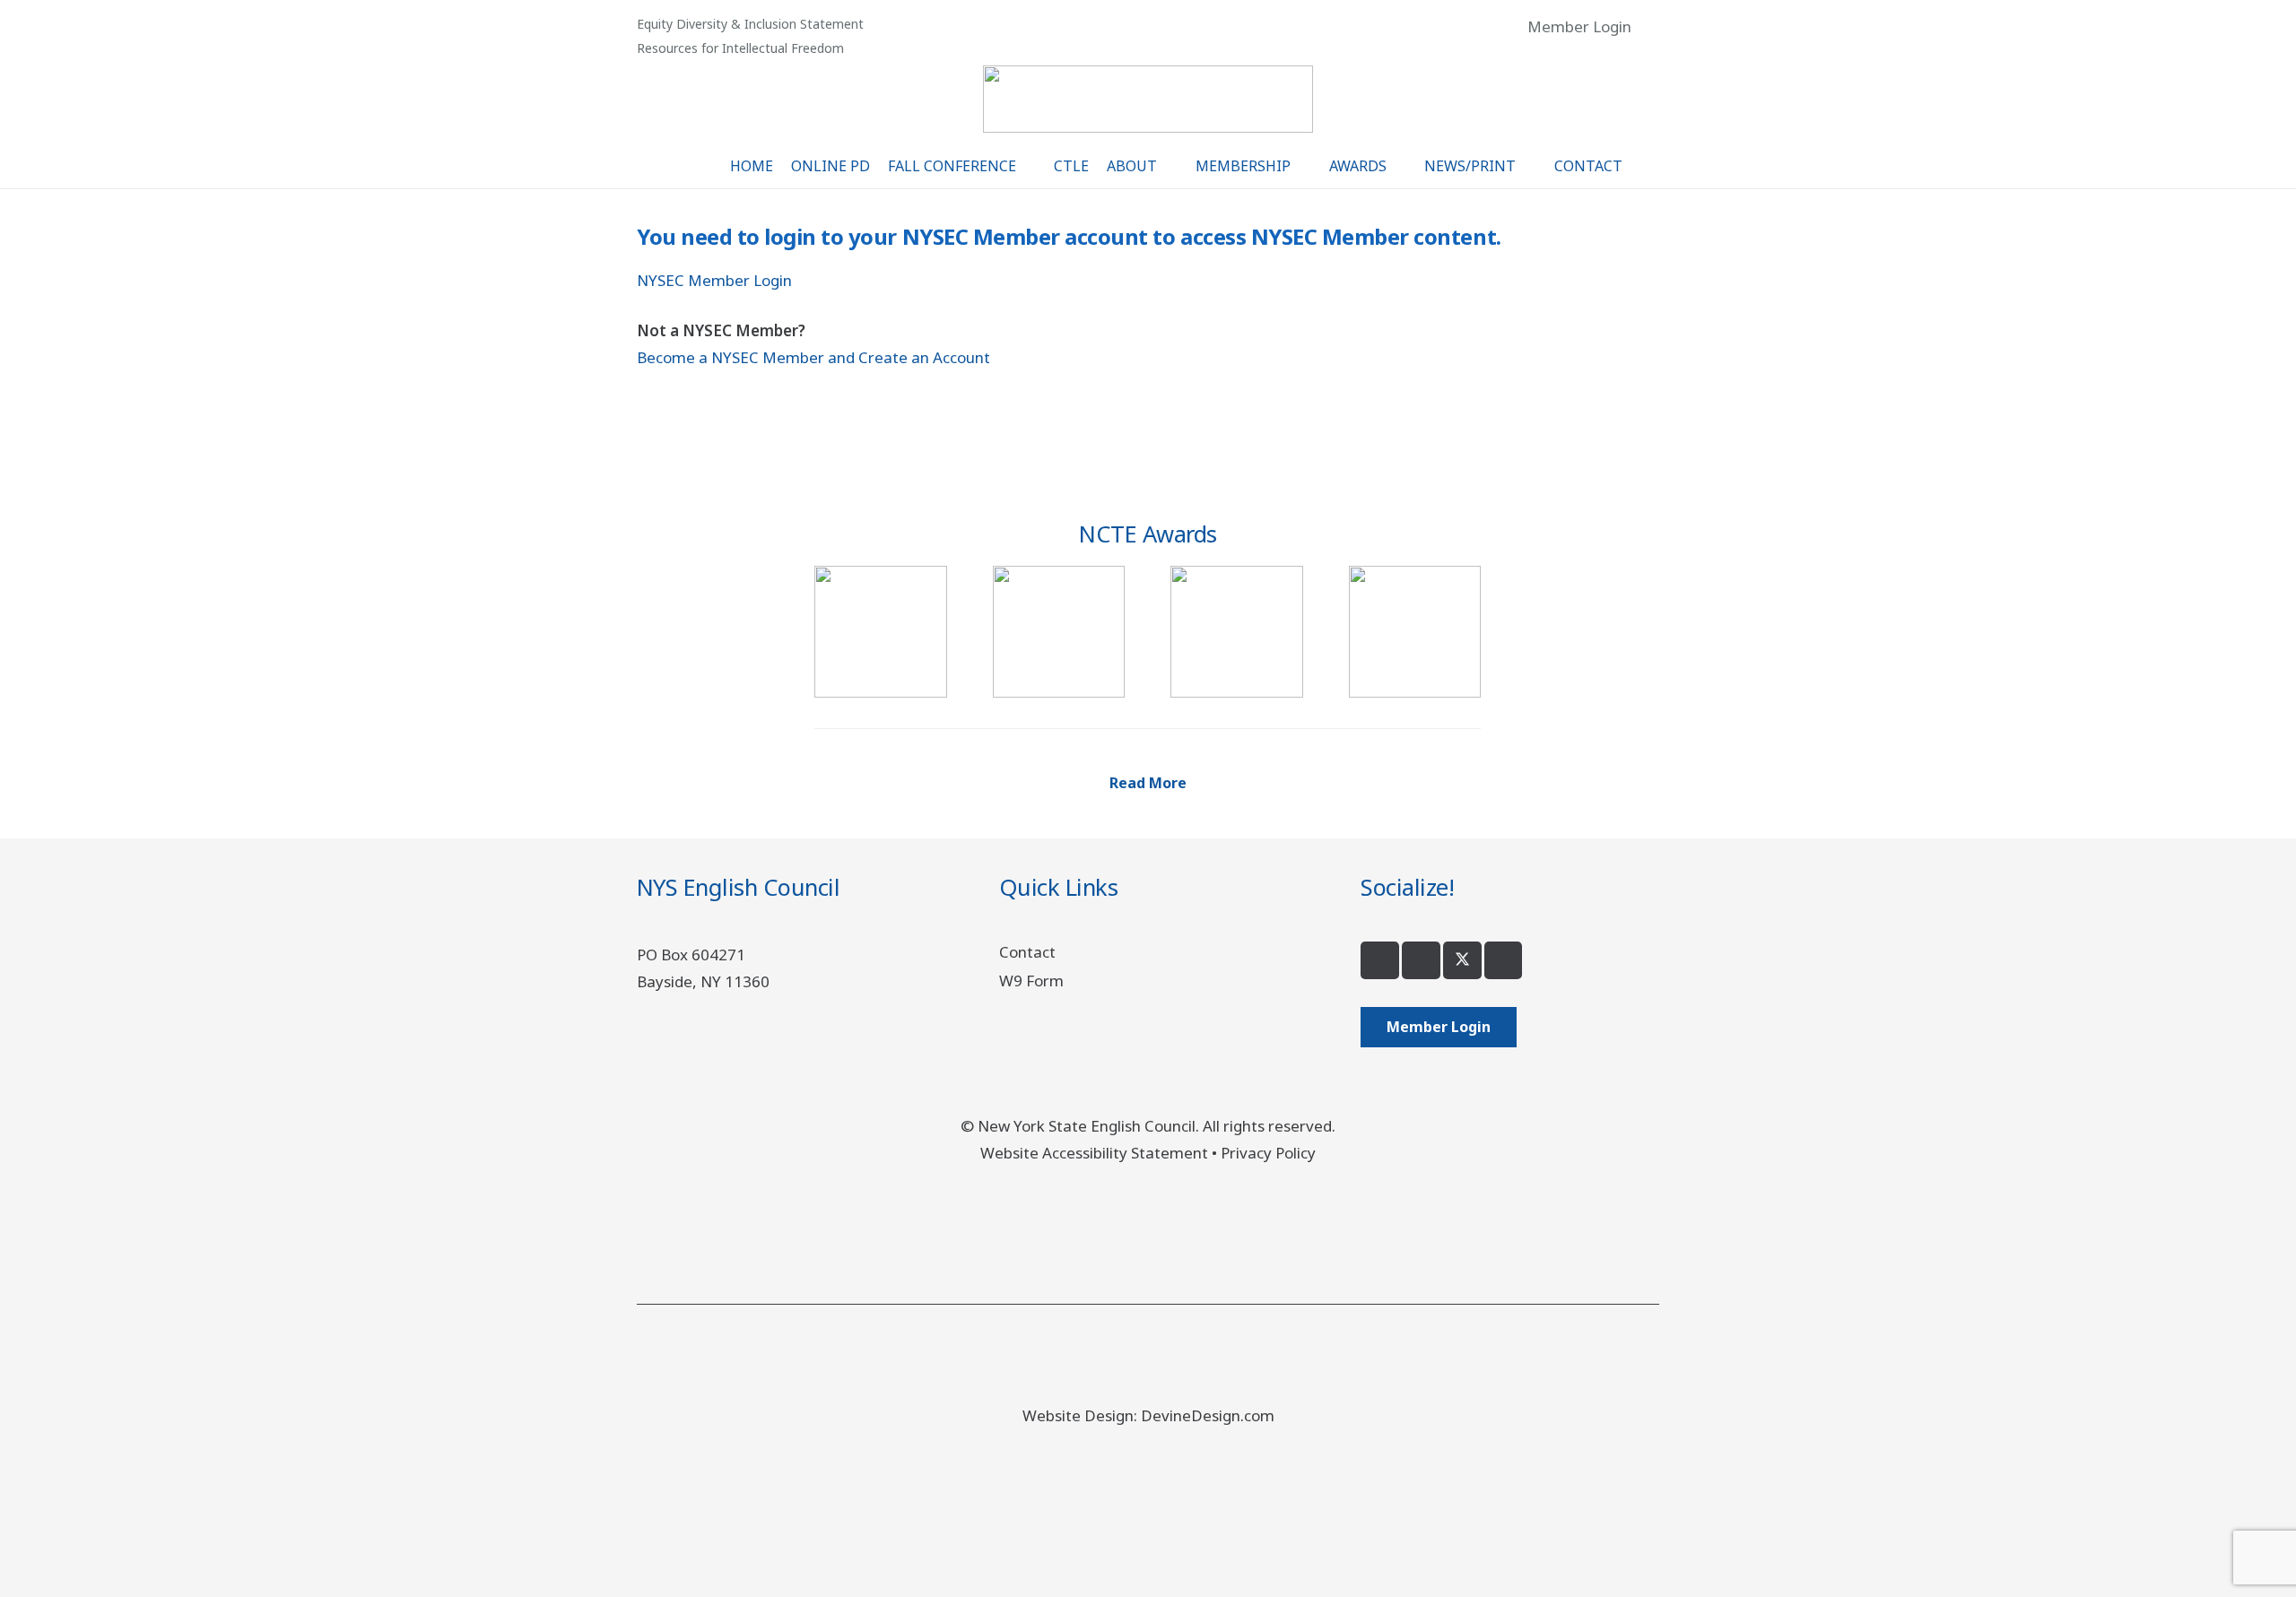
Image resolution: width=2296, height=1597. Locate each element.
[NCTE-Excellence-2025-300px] (880, 632)
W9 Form (1031, 981)
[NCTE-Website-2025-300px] (1415, 632)
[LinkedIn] (1504, 961)
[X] (1462, 961)
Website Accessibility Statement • (1100, 1153)
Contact (1027, 952)
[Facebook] (1380, 961)
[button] (1649, 27)
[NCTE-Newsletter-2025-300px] (1236, 632)
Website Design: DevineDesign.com (1148, 1415)
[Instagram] (1421, 961)
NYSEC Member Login (714, 280)
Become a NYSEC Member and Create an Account (813, 357)
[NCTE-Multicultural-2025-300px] (1059, 632)
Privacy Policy (1268, 1153)
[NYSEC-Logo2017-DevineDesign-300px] (1148, 99)
